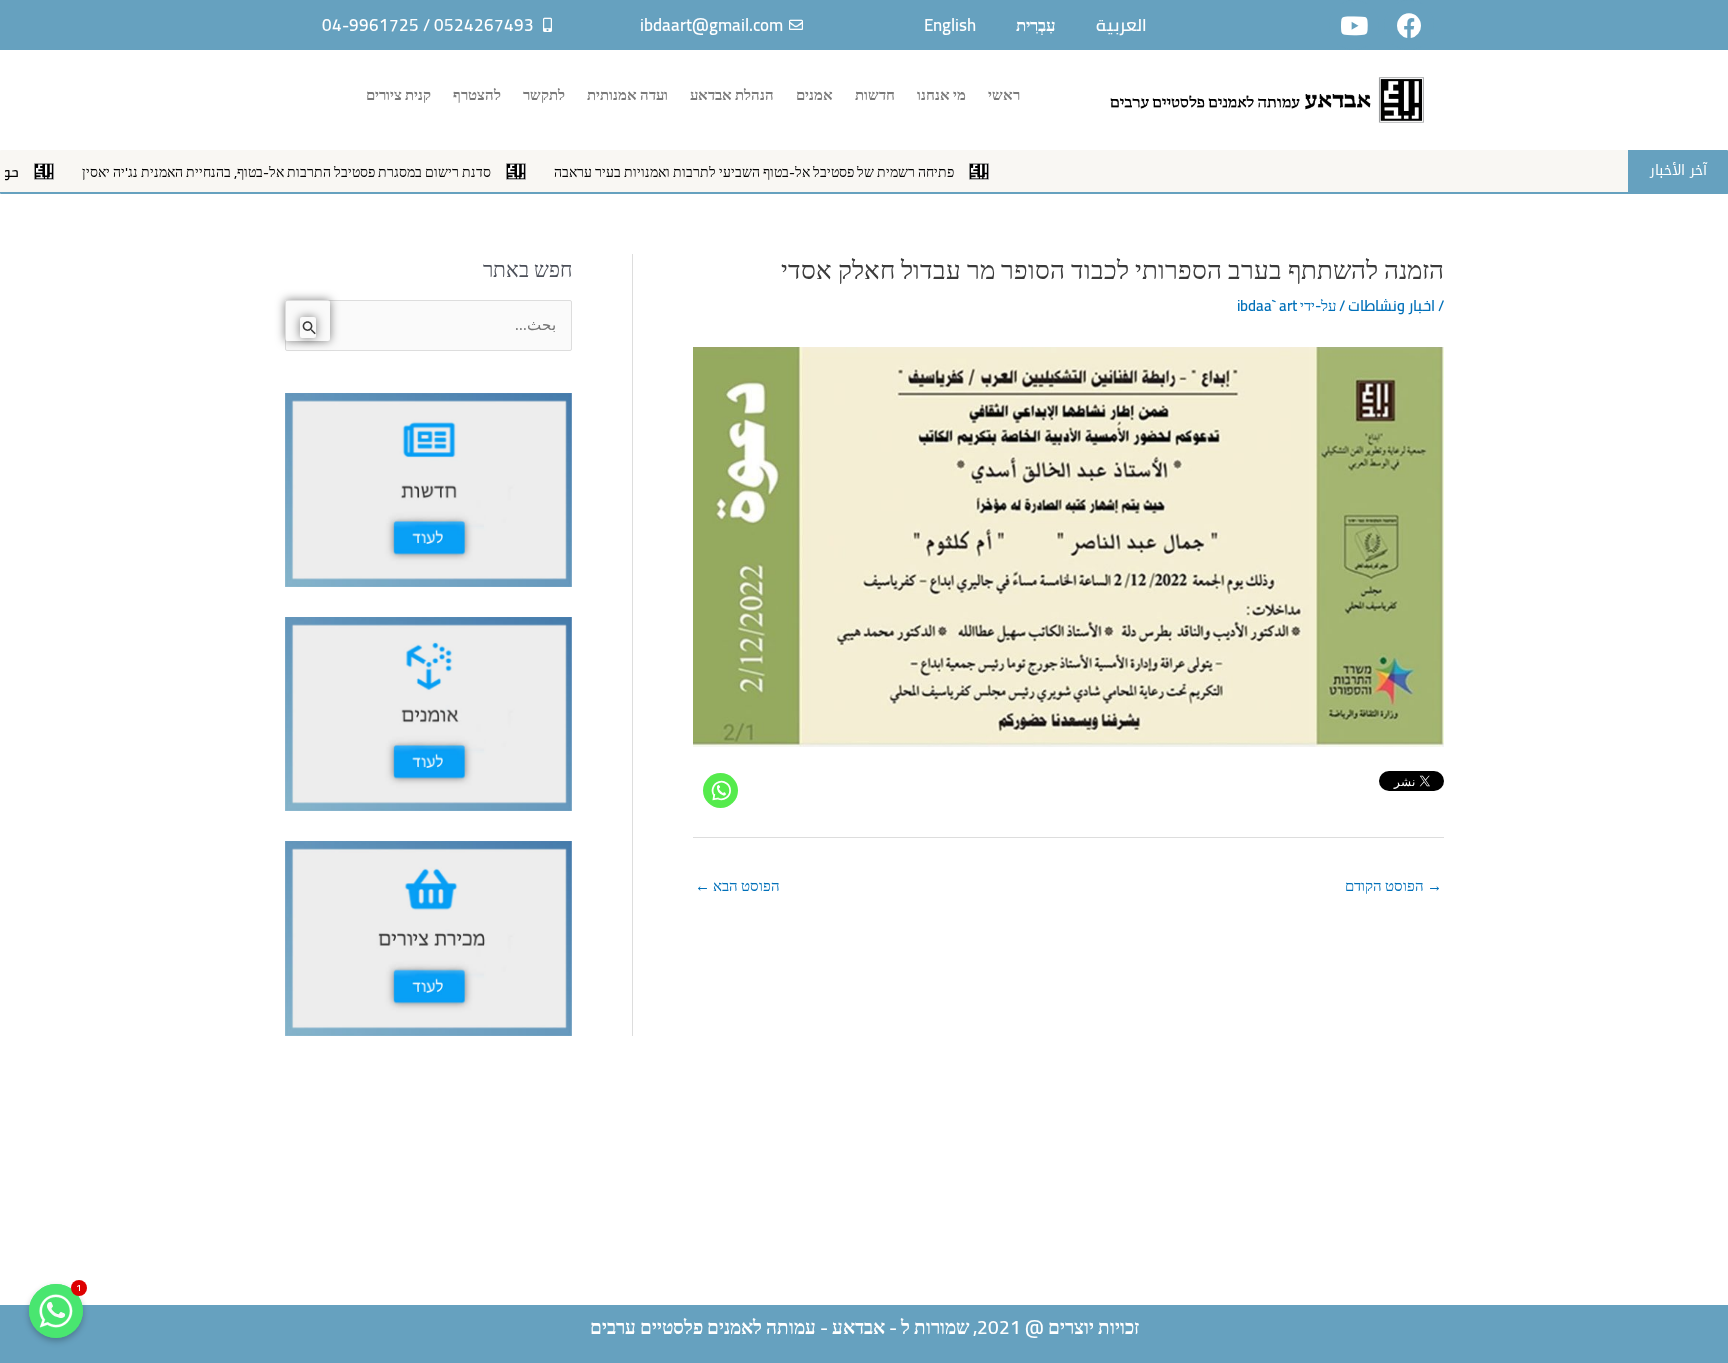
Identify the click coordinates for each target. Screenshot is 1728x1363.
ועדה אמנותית (627, 94)
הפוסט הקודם (1393, 885)
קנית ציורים (398, 94)
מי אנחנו (941, 94)
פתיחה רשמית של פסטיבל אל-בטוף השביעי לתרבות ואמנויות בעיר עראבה (806, 172)
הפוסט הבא (737, 885)
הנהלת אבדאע (732, 94)
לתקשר (544, 94)
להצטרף (477, 94)
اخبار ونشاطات (1391, 305)
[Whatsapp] (720, 790)
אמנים (814, 94)
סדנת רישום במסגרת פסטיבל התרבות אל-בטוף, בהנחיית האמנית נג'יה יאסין (338, 172)
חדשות (875, 94)
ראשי (1004, 94)
